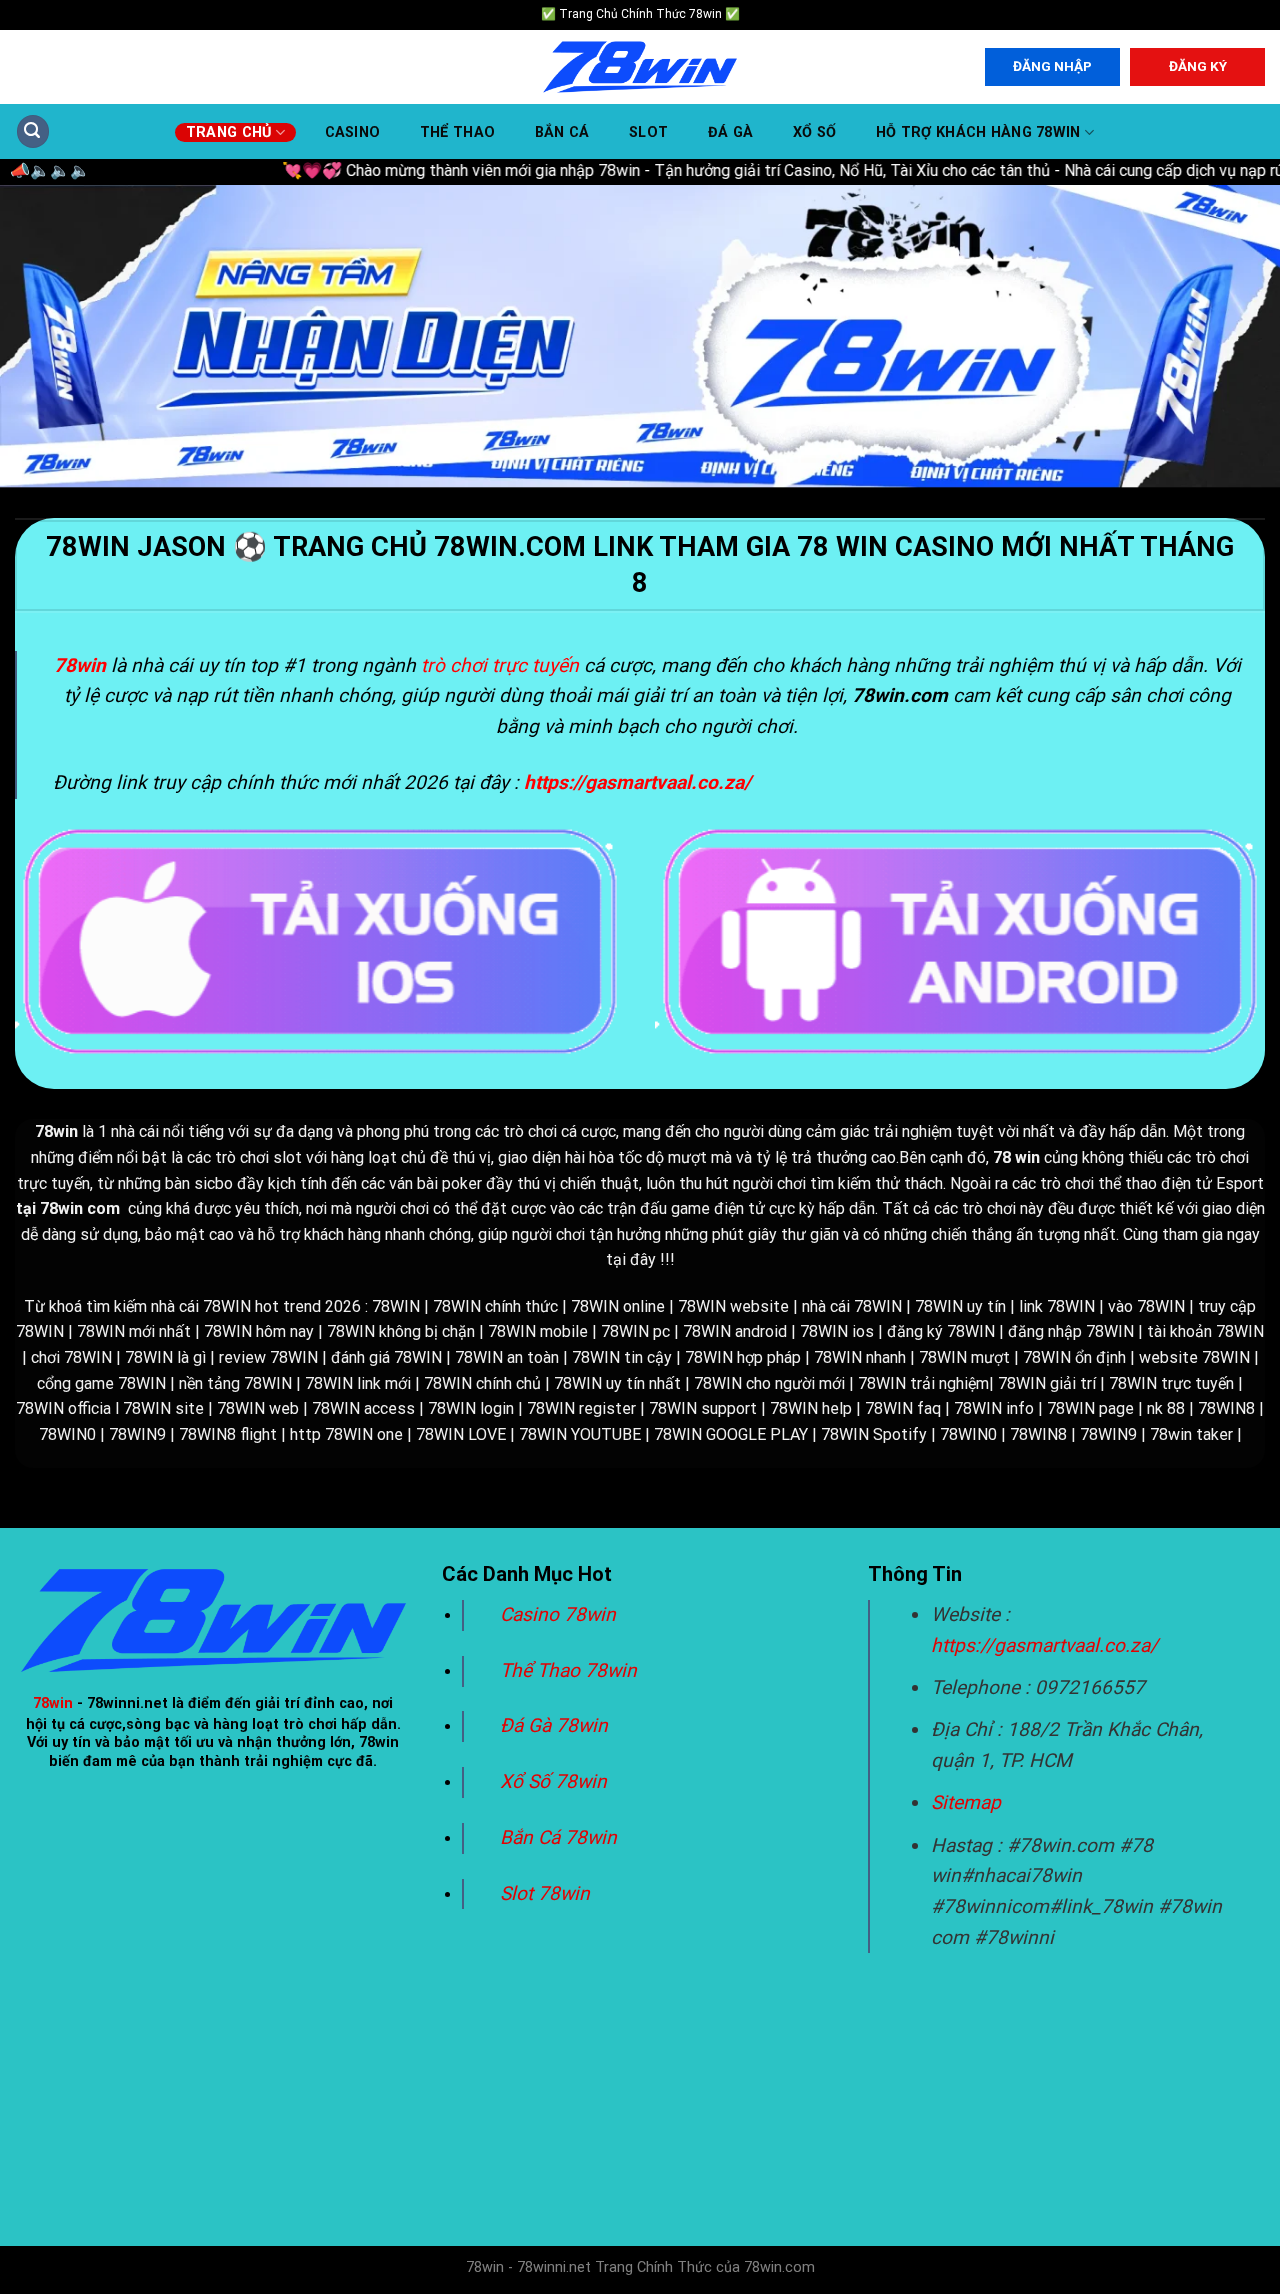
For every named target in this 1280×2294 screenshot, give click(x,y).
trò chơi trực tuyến (500, 665)
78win (53, 1703)
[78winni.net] (640, 67)
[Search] (33, 131)
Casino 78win (560, 1614)
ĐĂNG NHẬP (1052, 66)
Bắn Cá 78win (558, 1837)
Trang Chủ (229, 132)
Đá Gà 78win (554, 1725)
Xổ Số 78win (553, 1781)
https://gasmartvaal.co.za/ (1044, 1645)
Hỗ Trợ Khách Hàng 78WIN (978, 132)
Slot (648, 133)
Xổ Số (814, 133)
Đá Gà (730, 133)
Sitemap (966, 1802)
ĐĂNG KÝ (1198, 66)
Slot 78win (545, 1893)
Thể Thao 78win (568, 1670)
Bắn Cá (562, 133)
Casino (353, 133)
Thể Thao (457, 133)
